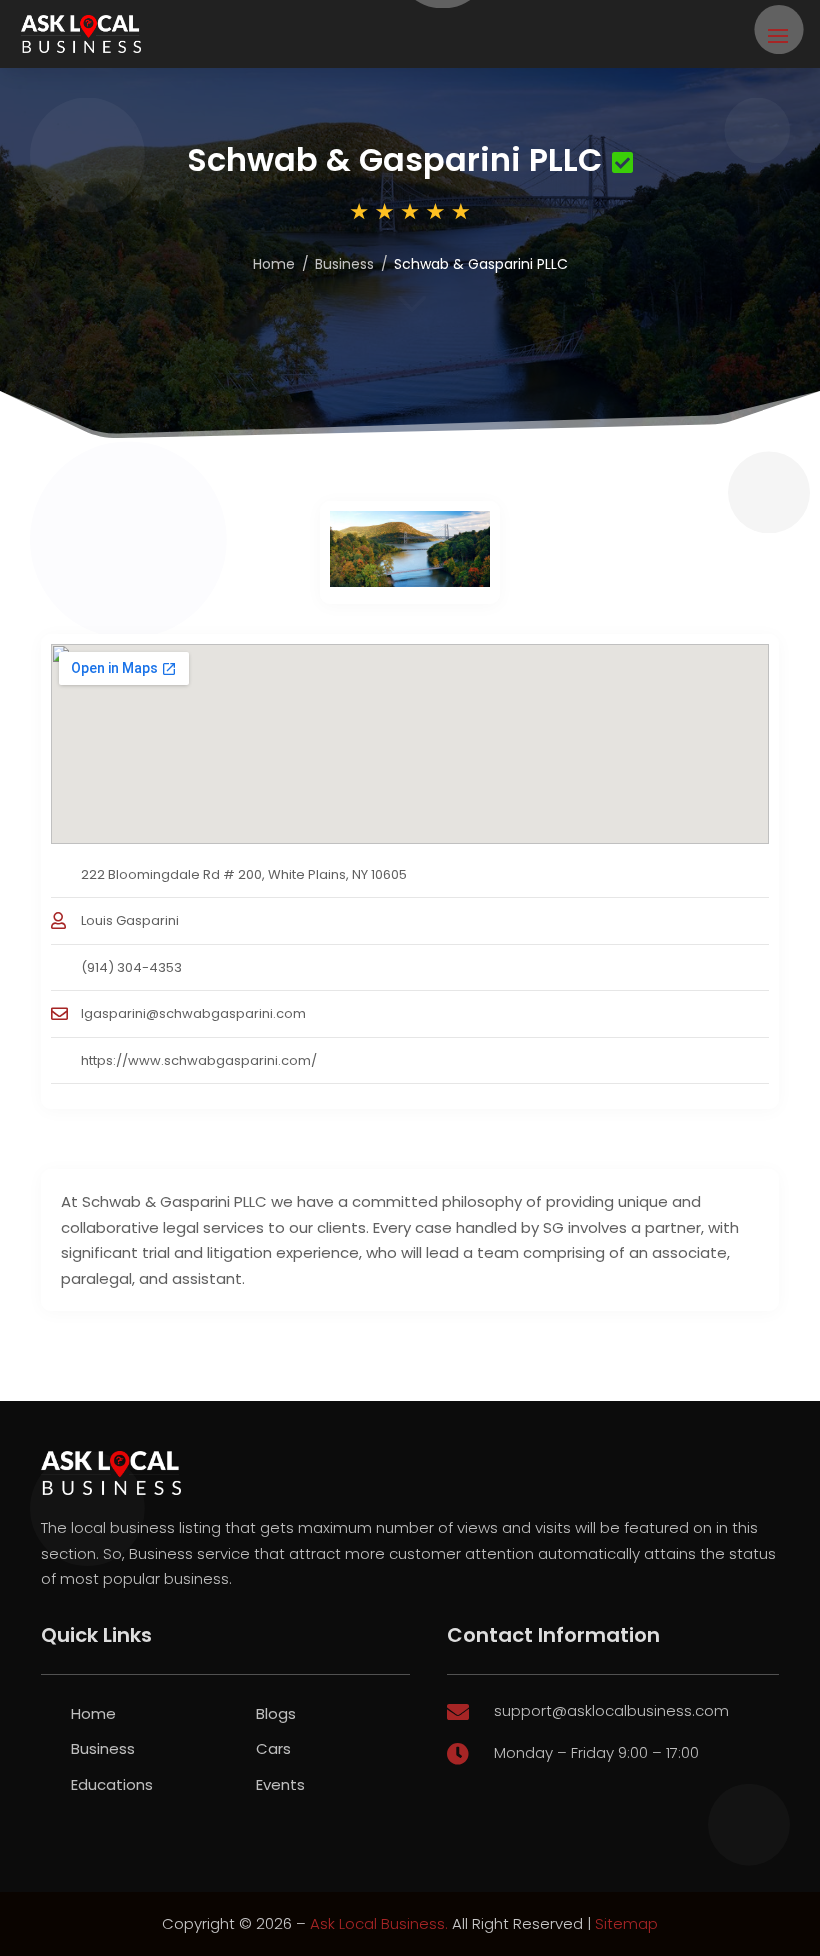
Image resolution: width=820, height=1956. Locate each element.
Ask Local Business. (379, 1923)
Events (280, 1784)
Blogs (276, 1713)
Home (274, 264)
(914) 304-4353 (131, 967)
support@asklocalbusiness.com (611, 1710)
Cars (273, 1748)
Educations (112, 1784)
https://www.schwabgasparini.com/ (199, 1060)
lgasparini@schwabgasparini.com (193, 1013)
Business (344, 264)
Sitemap (626, 1923)
